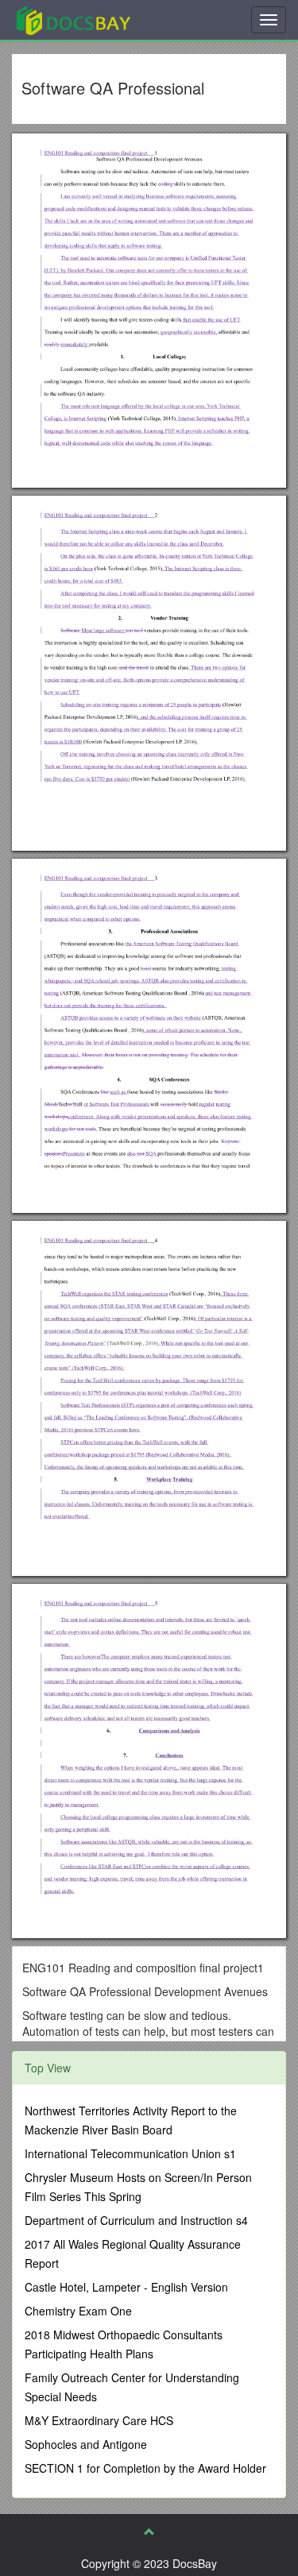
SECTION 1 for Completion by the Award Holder (145, 2468)
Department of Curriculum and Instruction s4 (136, 2220)
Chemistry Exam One (78, 2311)
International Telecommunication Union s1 (130, 2153)
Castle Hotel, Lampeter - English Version (126, 2287)
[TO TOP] (149, 2532)
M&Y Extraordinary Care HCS (99, 2420)
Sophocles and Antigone (86, 2444)
